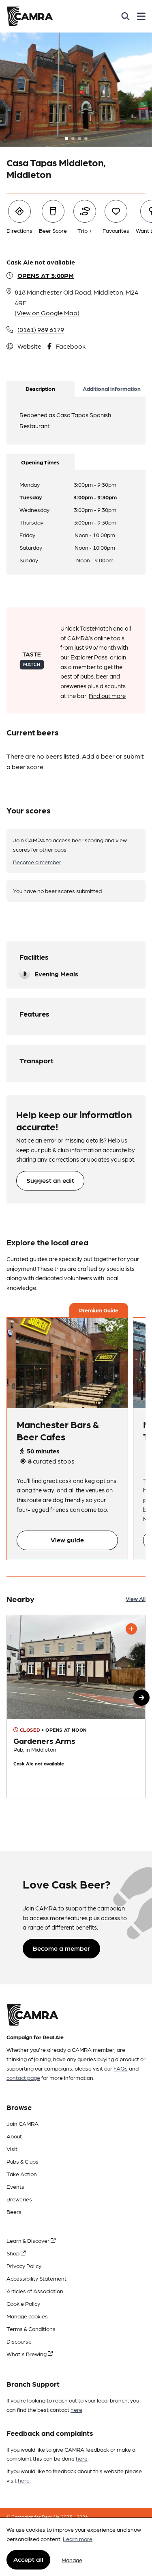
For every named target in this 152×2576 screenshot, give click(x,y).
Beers (14, 2212)
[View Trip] (67, 1363)
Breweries (19, 2199)
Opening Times (40, 462)
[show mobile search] (125, 16)
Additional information (112, 388)
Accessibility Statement (36, 2278)
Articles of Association (35, 2291)
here (76, 2409)
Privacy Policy (24, 2266)
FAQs (121, 2068)
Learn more (78, 2539)
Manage (72, 2560)
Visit (12, 2149)
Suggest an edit (50, 1180)
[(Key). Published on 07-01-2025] (76, 1706)
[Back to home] (30, 16)
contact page (23, 2077)
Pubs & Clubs (22, 2161)
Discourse (19, 2341)
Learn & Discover (29, 2240)
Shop (14, 2253)
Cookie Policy (23, 2303)
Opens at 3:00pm (46, 275)
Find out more (107, 696)
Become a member (37, 862)
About (14, 2136)
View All (136, 1598)
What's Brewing (27, 2354)
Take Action (22, 2174)
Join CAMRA (22, 2123)
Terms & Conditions (31, 2329)
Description (40, 388)
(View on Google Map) (47, 313)
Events (15, 2186)
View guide (67, 1540)
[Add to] (131, 1629)
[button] (141, 1698)
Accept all (28, 2559)
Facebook (71, 346)
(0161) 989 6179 (41, 329)
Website (29, 346)
